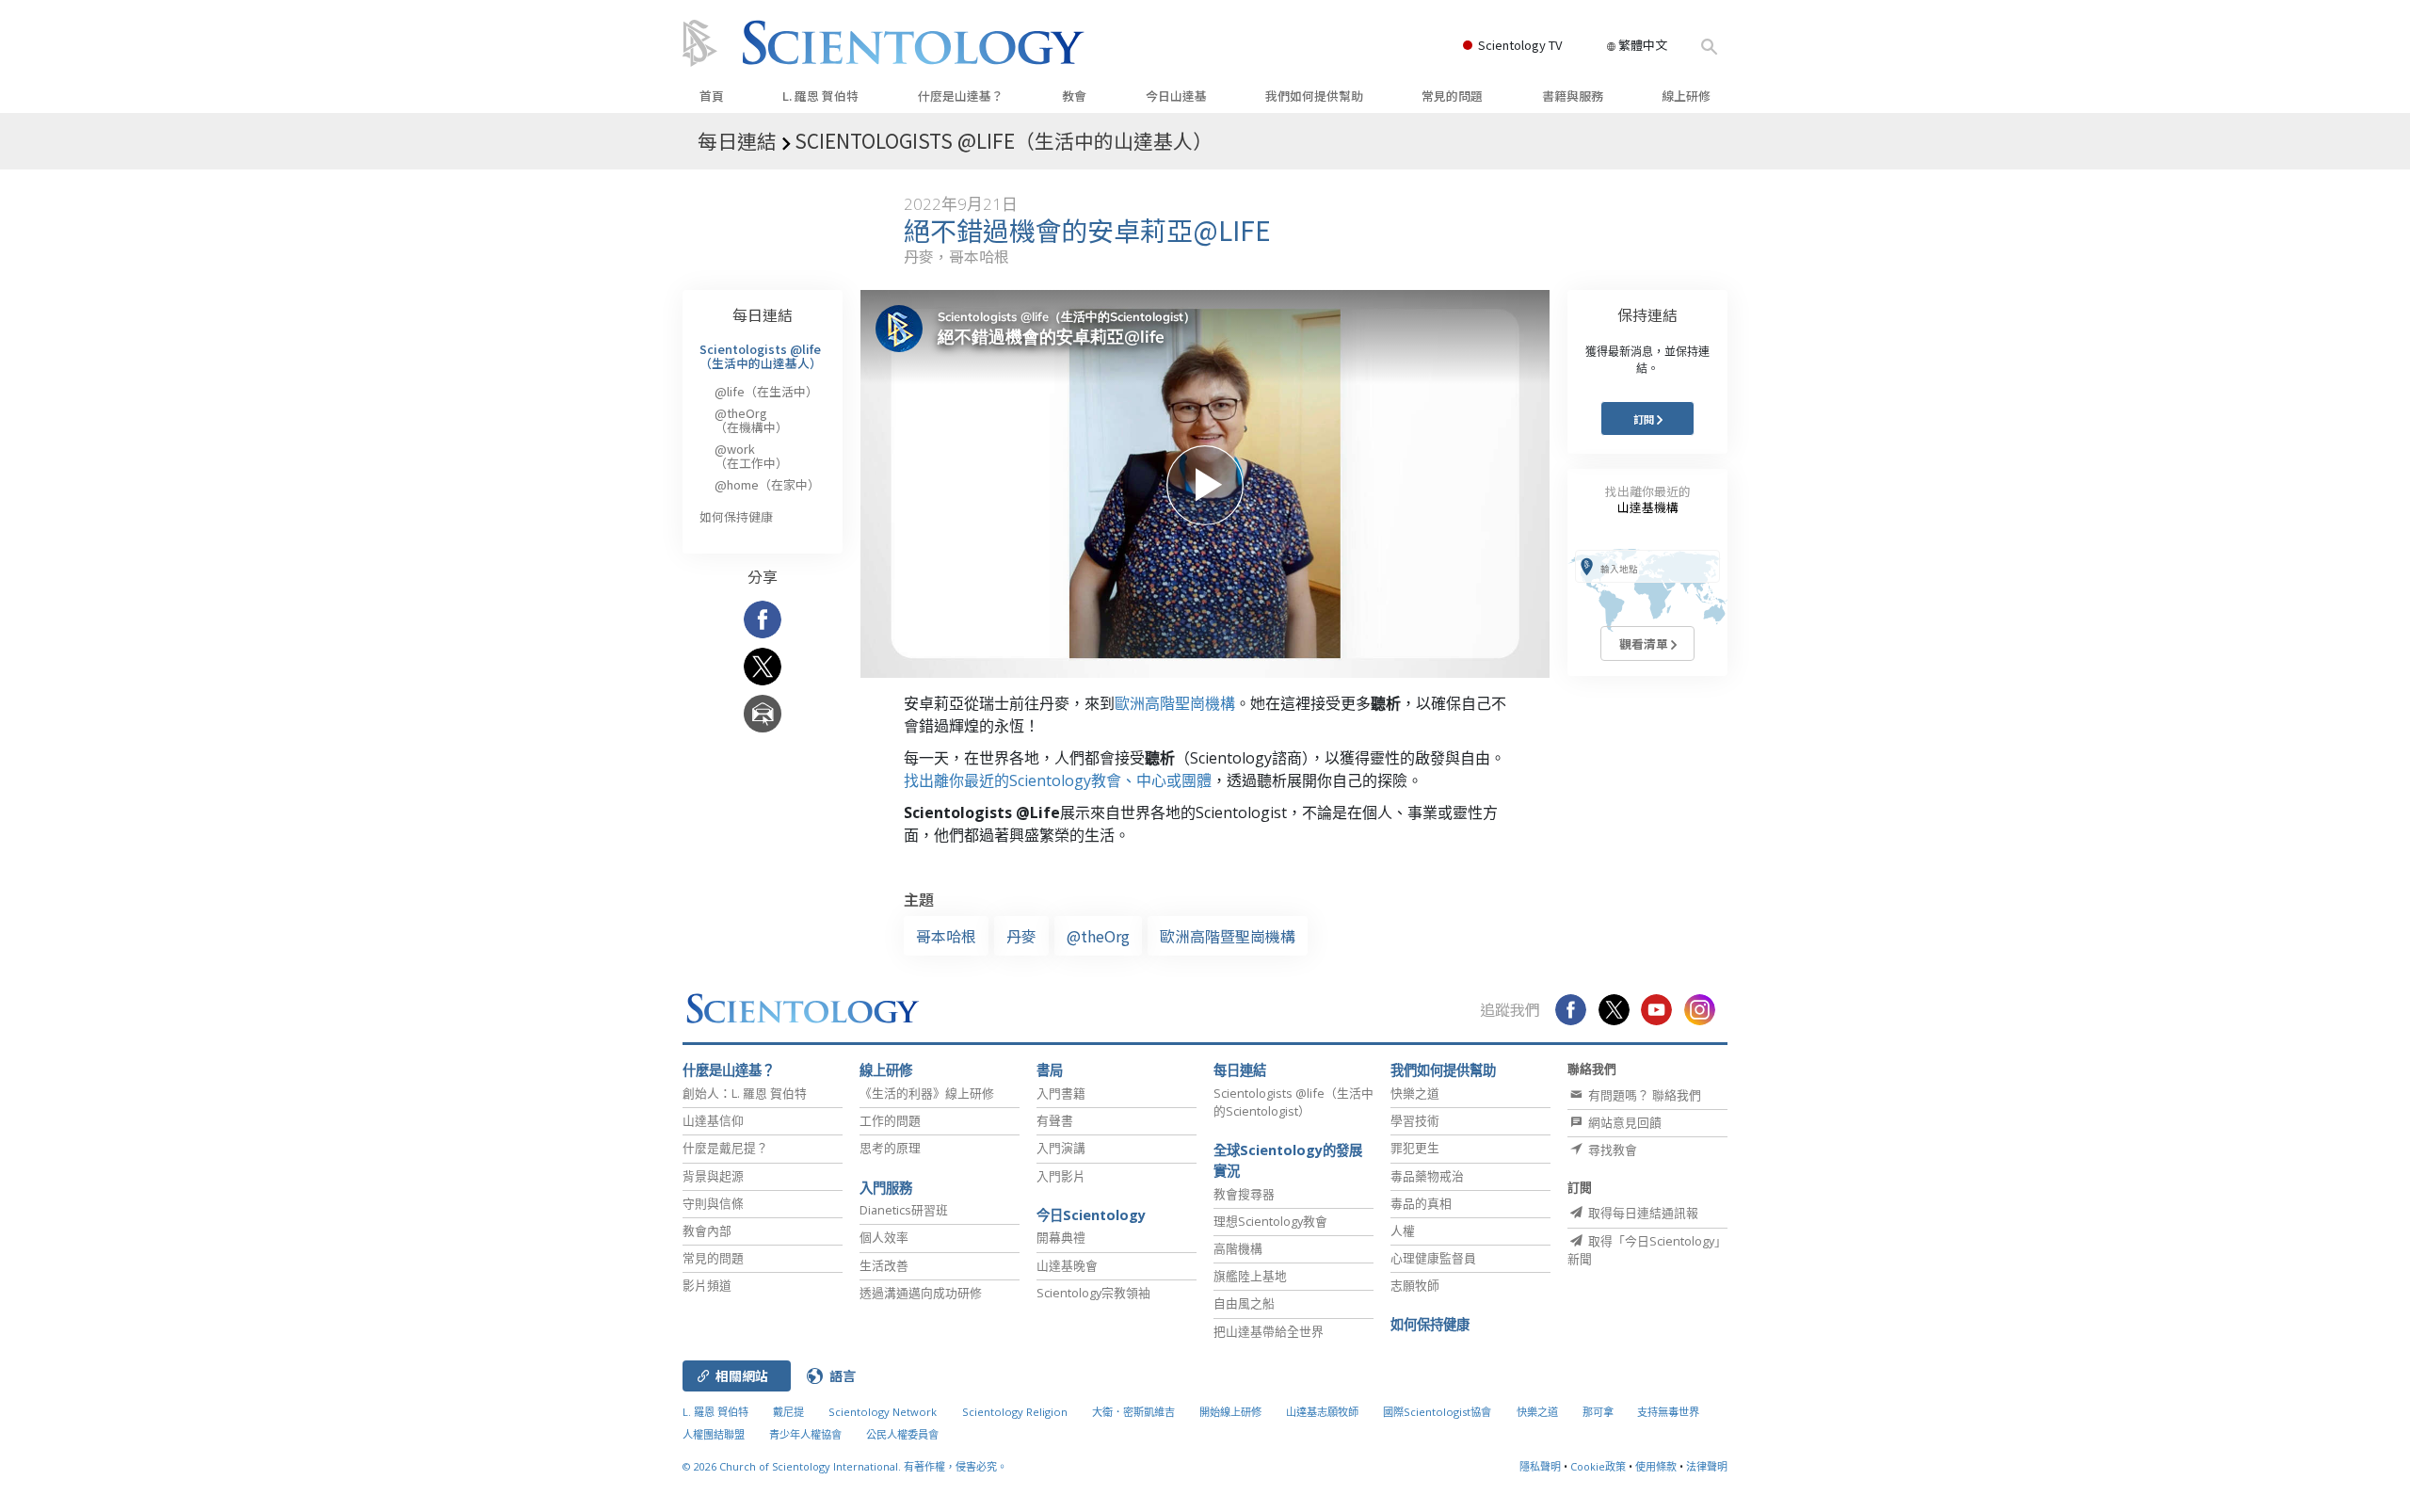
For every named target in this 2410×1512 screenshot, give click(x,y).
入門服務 (886, 1188)
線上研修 (1686, 96)
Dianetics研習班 (904, 1210)
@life (766, 391)
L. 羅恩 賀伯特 (820, 96)
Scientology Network (883, 1412)
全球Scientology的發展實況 (1288, 1160)
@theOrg (1098, 936)
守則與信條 (713, 1203)
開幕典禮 (1061, 1237)
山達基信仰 (713, 1120)
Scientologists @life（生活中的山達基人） (761, 355)
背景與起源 (713, 1176)
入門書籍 (1061, 1093)
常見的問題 (1452, 96)
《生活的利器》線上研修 (927, 1093)
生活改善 (884, 1265)
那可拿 (1599, 1412)
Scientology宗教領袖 (1093, 1293)
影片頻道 (707, 1285)
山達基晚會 (1067, 1265)
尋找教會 (1611, 1150)
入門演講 (1061, 1148)
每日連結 (763, 314)
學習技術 (1415, 1120)
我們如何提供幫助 (1314, 96)
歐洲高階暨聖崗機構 (1228, 936)
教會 (1074, 96)
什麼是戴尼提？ (725, 1148)
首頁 (712, 96)
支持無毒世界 (1668, 1412)
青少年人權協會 (805, 1434)
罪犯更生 (1415, 1148)
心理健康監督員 (1433, 1258)
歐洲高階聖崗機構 (1175, 703)
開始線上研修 (1230, 1412)
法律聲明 (1707, 1466)
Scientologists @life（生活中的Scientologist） (1293, 1102)
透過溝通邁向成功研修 (921, 1293)
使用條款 (1656, 1466)
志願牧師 (1415, 1285)
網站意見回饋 (1623, 1122)
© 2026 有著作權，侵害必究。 (845, 1466)
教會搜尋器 (1244, 1194)
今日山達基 (1176, 96)
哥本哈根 (946, 936)
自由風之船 (1244, 1303)
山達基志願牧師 (1322, 1412)
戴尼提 (788, 1412)
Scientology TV (1520, 45)
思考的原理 (890, 1148)
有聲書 (1055, 1120)
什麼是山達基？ (961, 96)
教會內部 (707, 1231)
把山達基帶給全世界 (1269, 1331)
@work (751, 455)
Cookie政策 (1598, 1466)
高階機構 (1238, 1248)
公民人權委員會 (902, 1434)
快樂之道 (1415, 1093)
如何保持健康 (736, 516)
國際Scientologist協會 (1437, 1412)
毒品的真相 (1421, 1203)
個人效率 (884, 1237)
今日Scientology (1091, 1215)
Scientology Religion (1015, 1412)
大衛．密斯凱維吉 (1133, 1412)
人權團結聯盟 (714, 1434)
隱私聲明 (1540, 1466)
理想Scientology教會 (1270, 1221)
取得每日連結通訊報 (1642, 1213)
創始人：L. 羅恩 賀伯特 (745, 1093)
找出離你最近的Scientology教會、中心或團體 (1058, 780)
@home (767, 484)
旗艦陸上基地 (1250, 1276)
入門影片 (1061, 1176)
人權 (1403, 1231)
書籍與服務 (1573, 96)
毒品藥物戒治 (1427, 1176)
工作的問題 (890, 1120)
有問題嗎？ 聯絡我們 (1643, 1095)
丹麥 (1021, 936)
